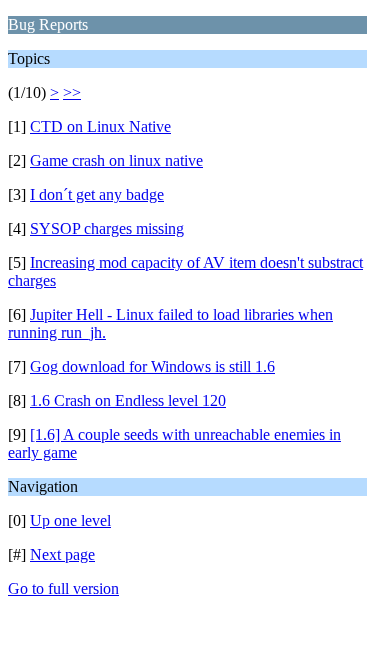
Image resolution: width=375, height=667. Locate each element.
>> (72, 92)
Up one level (70, 520)
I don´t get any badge (97, 194)
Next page (62, 554)
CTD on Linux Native (100, 126)
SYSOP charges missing (107, 228)
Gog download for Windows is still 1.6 (152, 366)
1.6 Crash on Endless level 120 (128, 400)
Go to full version (63, 588)
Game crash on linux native (116, 160)
